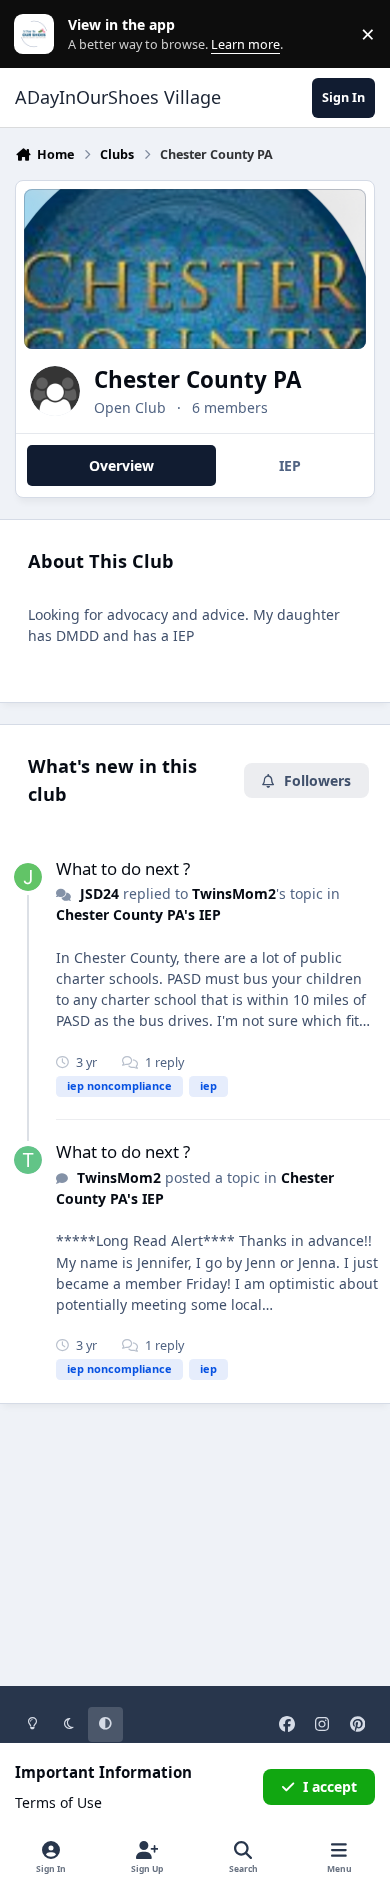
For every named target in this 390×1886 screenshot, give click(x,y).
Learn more (38, 34)
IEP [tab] (290, 465)
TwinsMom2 (234, 893)
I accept (330, 1786)
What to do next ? (123, 868)
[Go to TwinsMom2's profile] (28, 1160)
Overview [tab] (121, 465)
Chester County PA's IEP (138, 914)
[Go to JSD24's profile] (28, 877)
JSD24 (99, 893)
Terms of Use (58, 1802)
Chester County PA (197, 379)
